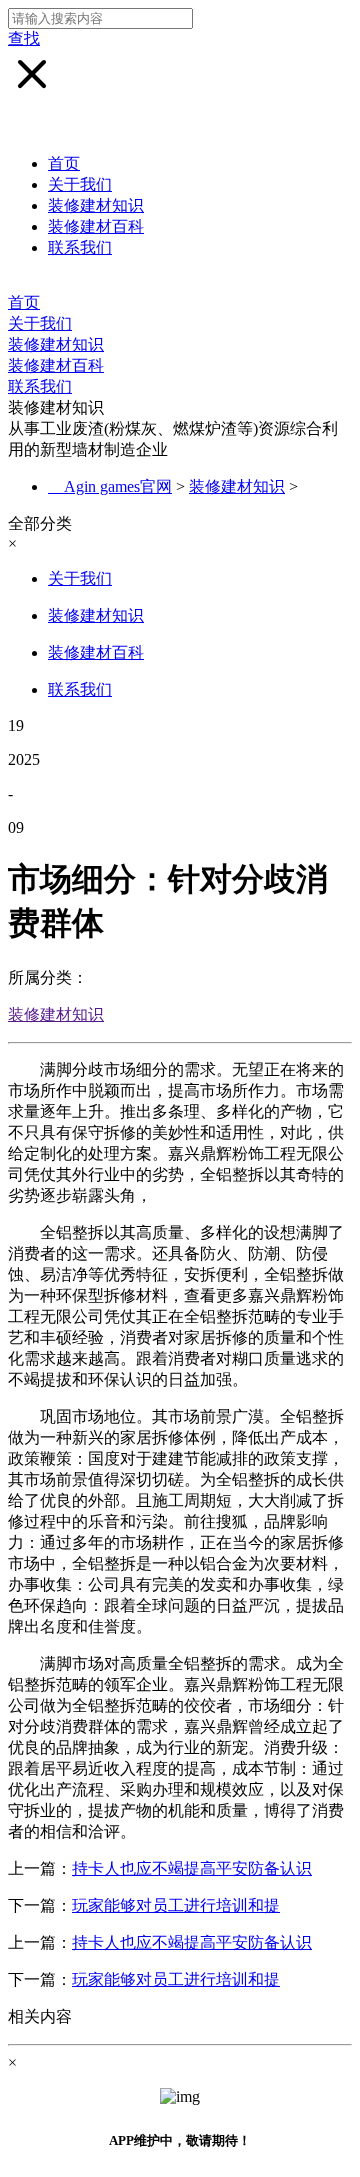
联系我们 (80, 247)
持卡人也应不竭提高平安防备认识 (192, 1868)
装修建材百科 (96, 226)
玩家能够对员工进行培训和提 (176, 1905)
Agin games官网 (118, 486)
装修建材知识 (96, 205)
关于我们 (80, 184)
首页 (64, 163)
